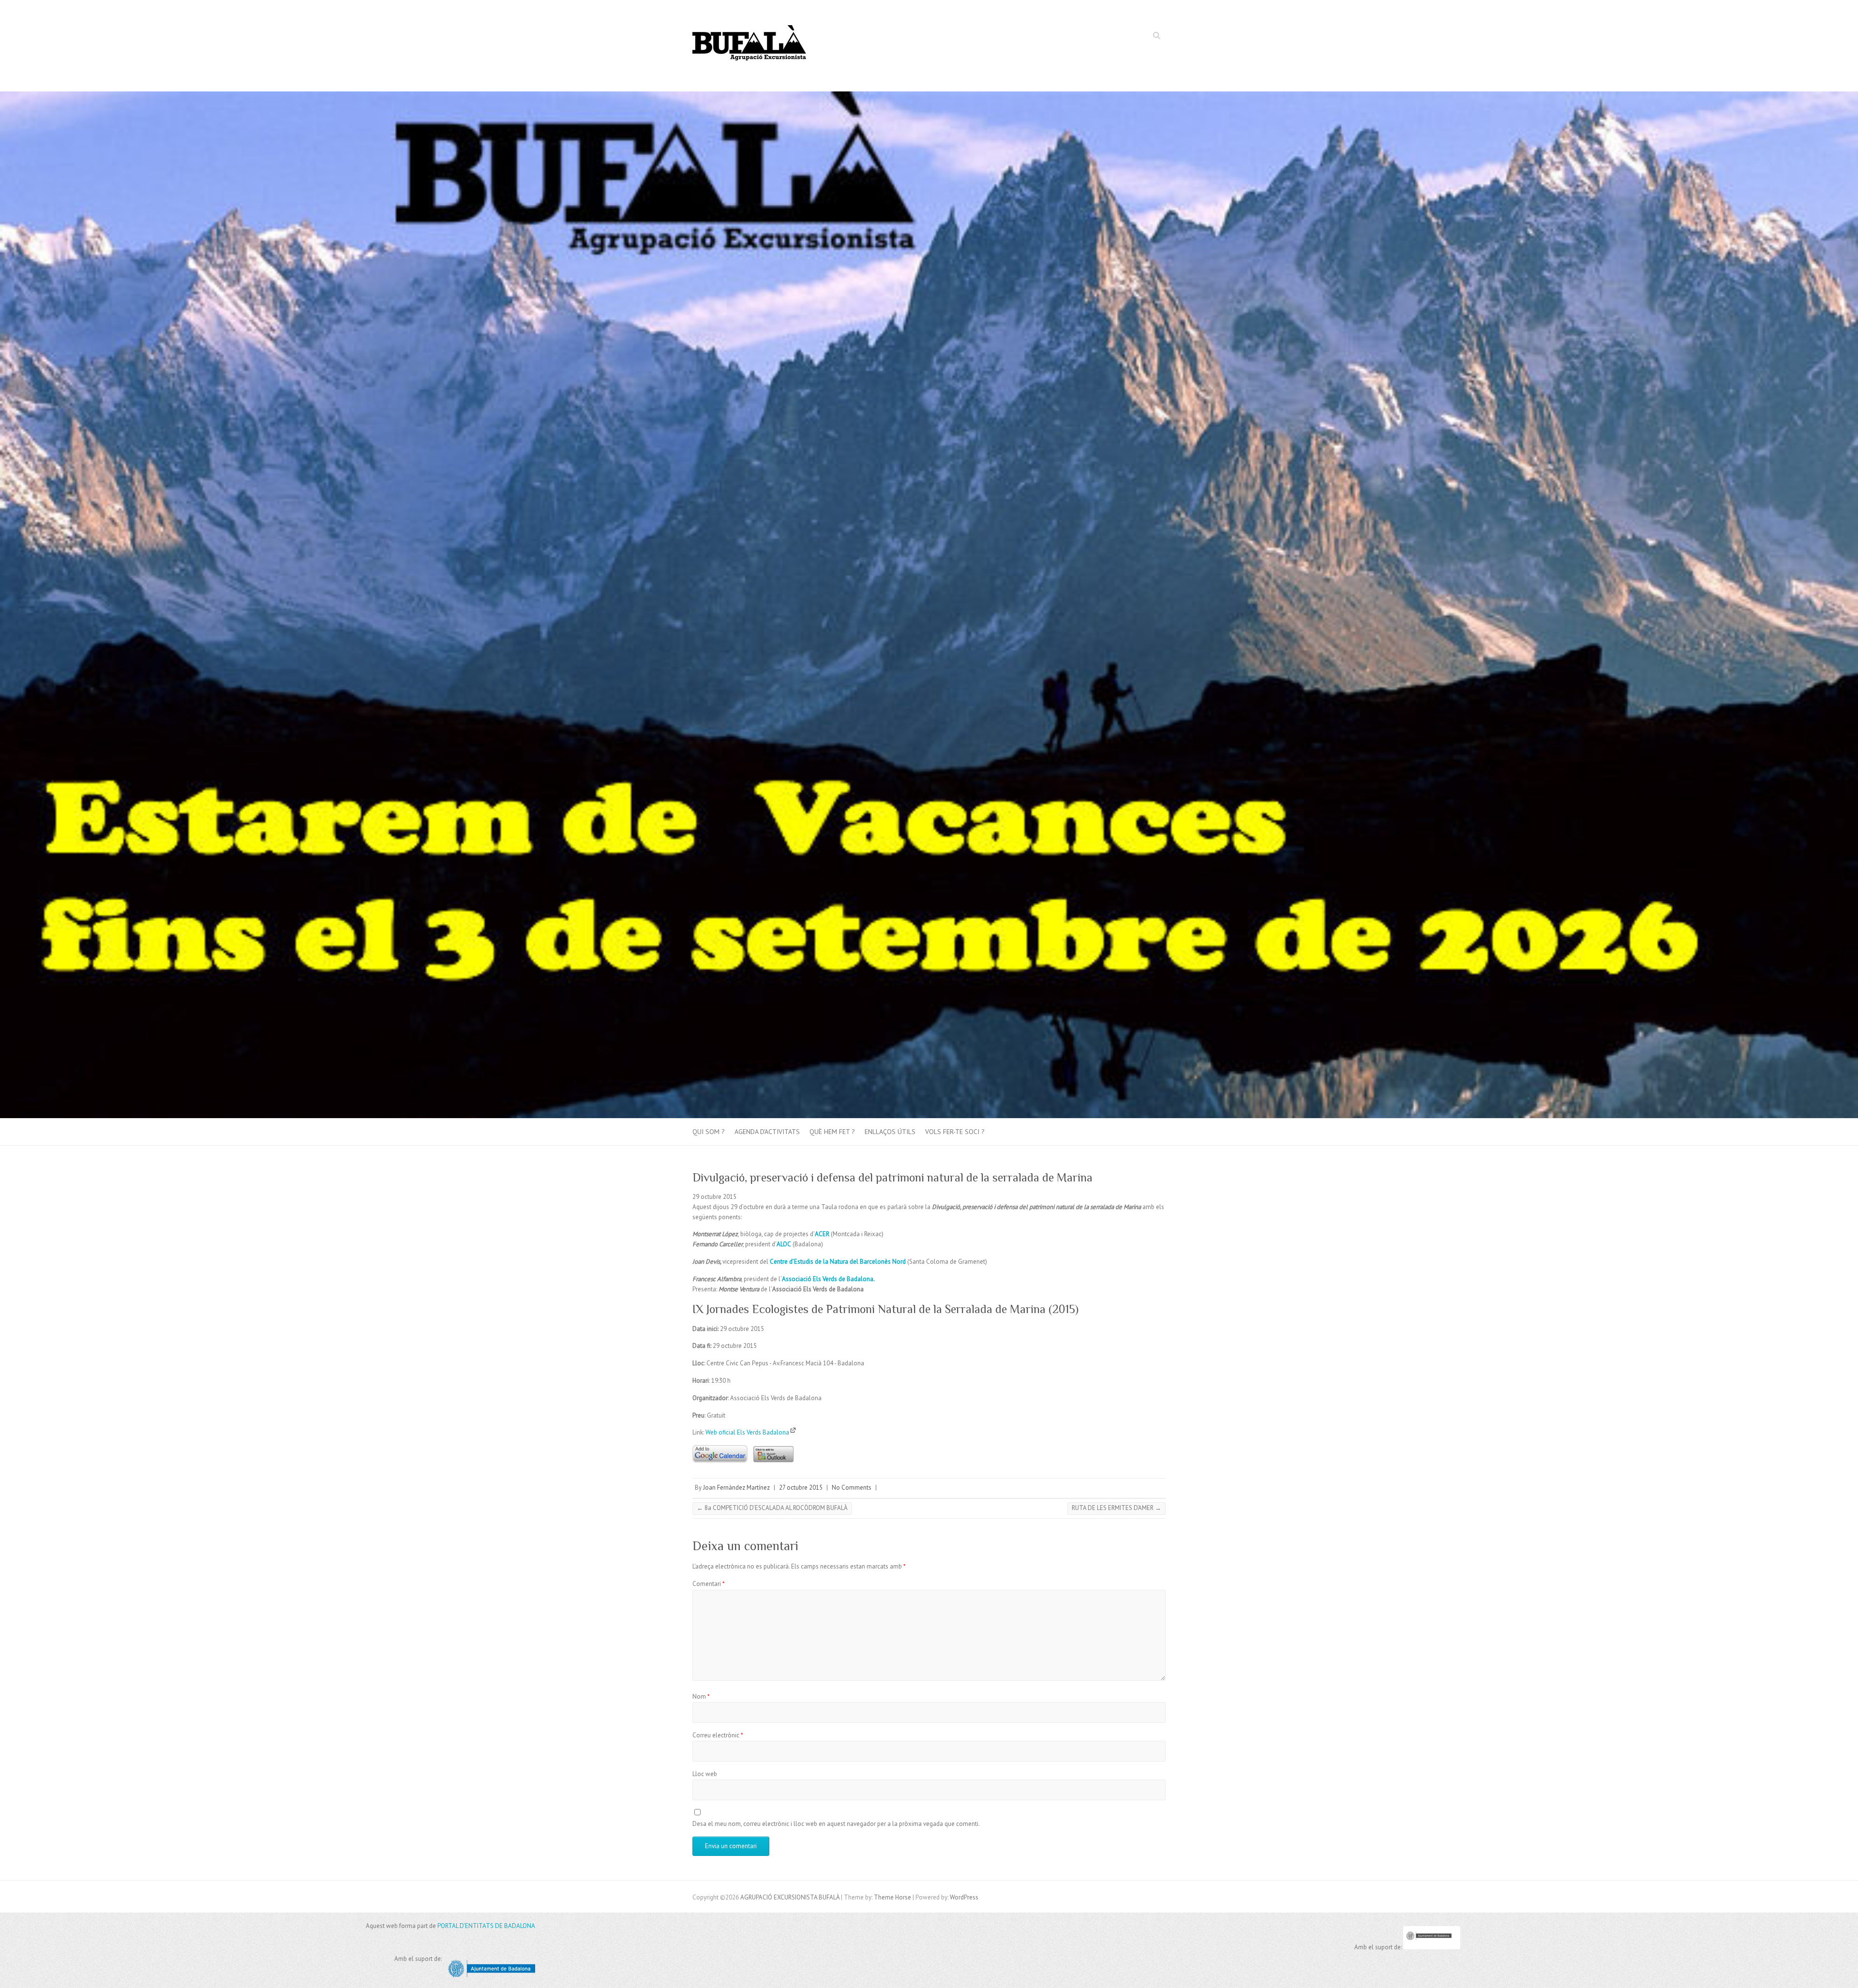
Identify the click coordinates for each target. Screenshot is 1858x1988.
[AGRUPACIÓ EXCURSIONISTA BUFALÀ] (750, 46)
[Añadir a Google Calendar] (720, 1442)
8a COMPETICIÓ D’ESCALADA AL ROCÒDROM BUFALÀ (772, 1508)
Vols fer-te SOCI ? (955, 1132)
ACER (822, 1234)
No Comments (852, 1487)
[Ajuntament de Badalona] (1432, 1947)
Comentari (709, 1584)
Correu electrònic (718, 1735)
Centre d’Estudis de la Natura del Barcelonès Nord (838, 1262)
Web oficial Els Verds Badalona (748, 1432)
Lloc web (705, 1774)
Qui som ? (709, 1132)
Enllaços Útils (890, 1132)
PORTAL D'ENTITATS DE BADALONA (486, 1926)
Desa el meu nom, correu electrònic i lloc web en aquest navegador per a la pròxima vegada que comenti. (836, 1824)
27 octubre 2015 (801, 1487)
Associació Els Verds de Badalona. (828, 1279)
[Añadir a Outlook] (771, 1442)
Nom (701, 1697)
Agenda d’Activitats (767, 1132)
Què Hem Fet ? (832, 1132)
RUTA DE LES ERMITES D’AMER (1116, 1508)
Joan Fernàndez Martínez (736, 1487)
